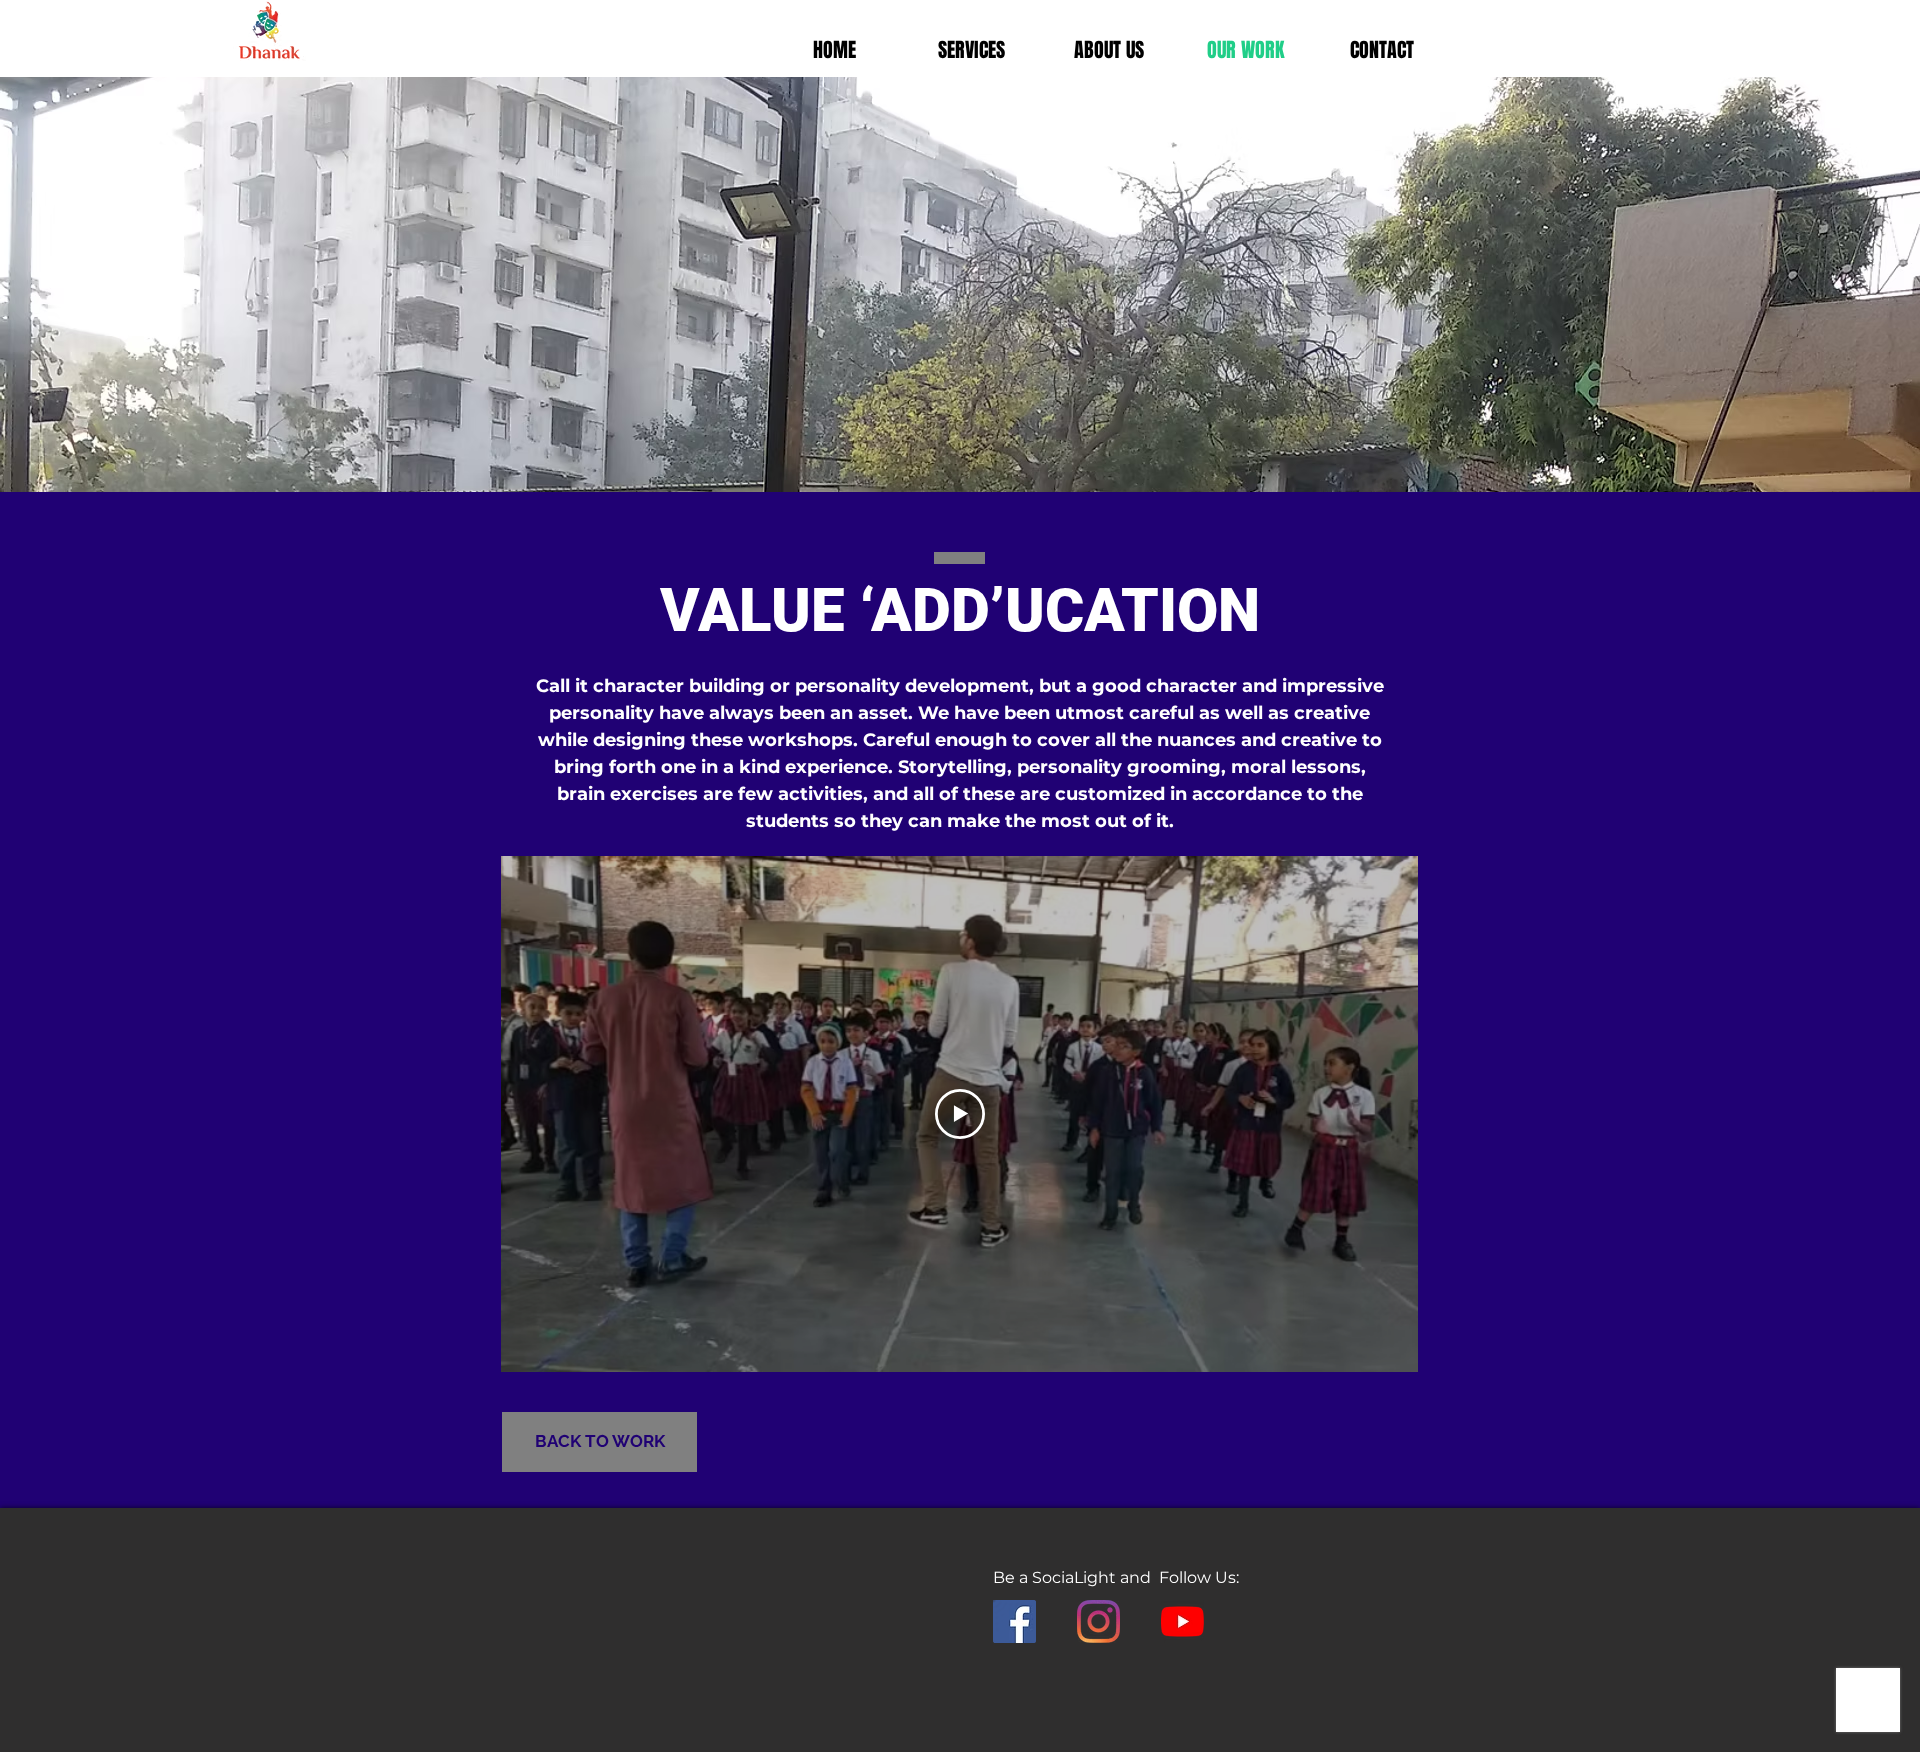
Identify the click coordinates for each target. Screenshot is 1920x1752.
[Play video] (960, 1114)
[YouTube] (1182, 1621)
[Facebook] (1014, 1621)
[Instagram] (1098, 1621)
